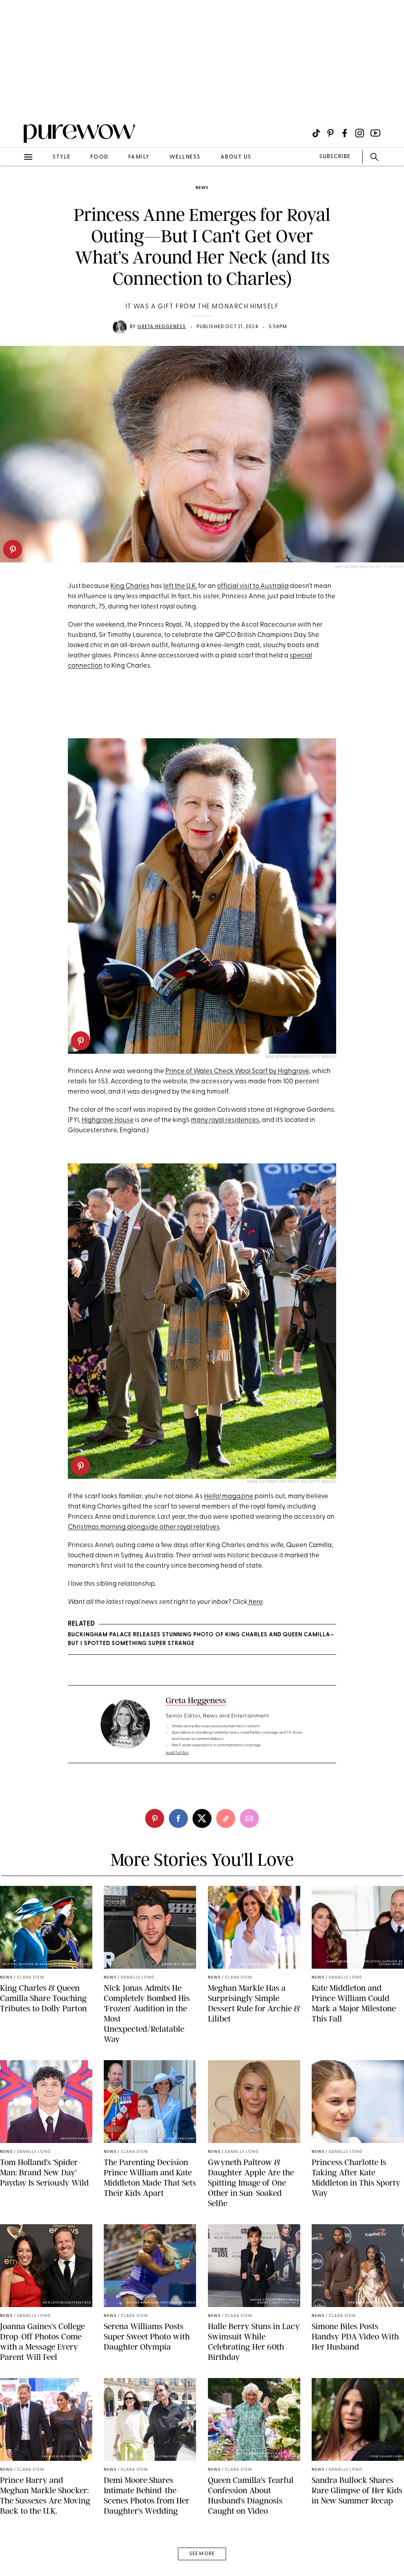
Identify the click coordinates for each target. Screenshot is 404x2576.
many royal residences (225, 1120)
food (99, 157)
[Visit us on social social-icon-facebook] (345, 133)
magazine (229, 1496)
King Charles (130, 586)
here (255, 1602)
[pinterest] (13, 549)
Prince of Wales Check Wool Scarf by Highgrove (237, 1071)
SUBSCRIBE (335, 157)
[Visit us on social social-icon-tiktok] (316, 133)
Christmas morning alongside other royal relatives (144, 1527)
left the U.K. (180, 586)
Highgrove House (108, 1120)
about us (236, 157)
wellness (185, 157)
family (139, 157)
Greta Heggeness (162, 327)
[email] (15, 188)
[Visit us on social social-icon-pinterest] (330, 133)
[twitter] (202, 1818)
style (62, 157)
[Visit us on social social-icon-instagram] (360, 133)
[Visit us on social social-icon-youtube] (375, 133)
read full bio (177, 1753)
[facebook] (178, 1818)
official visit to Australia (253, 586)
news (202, 188)
